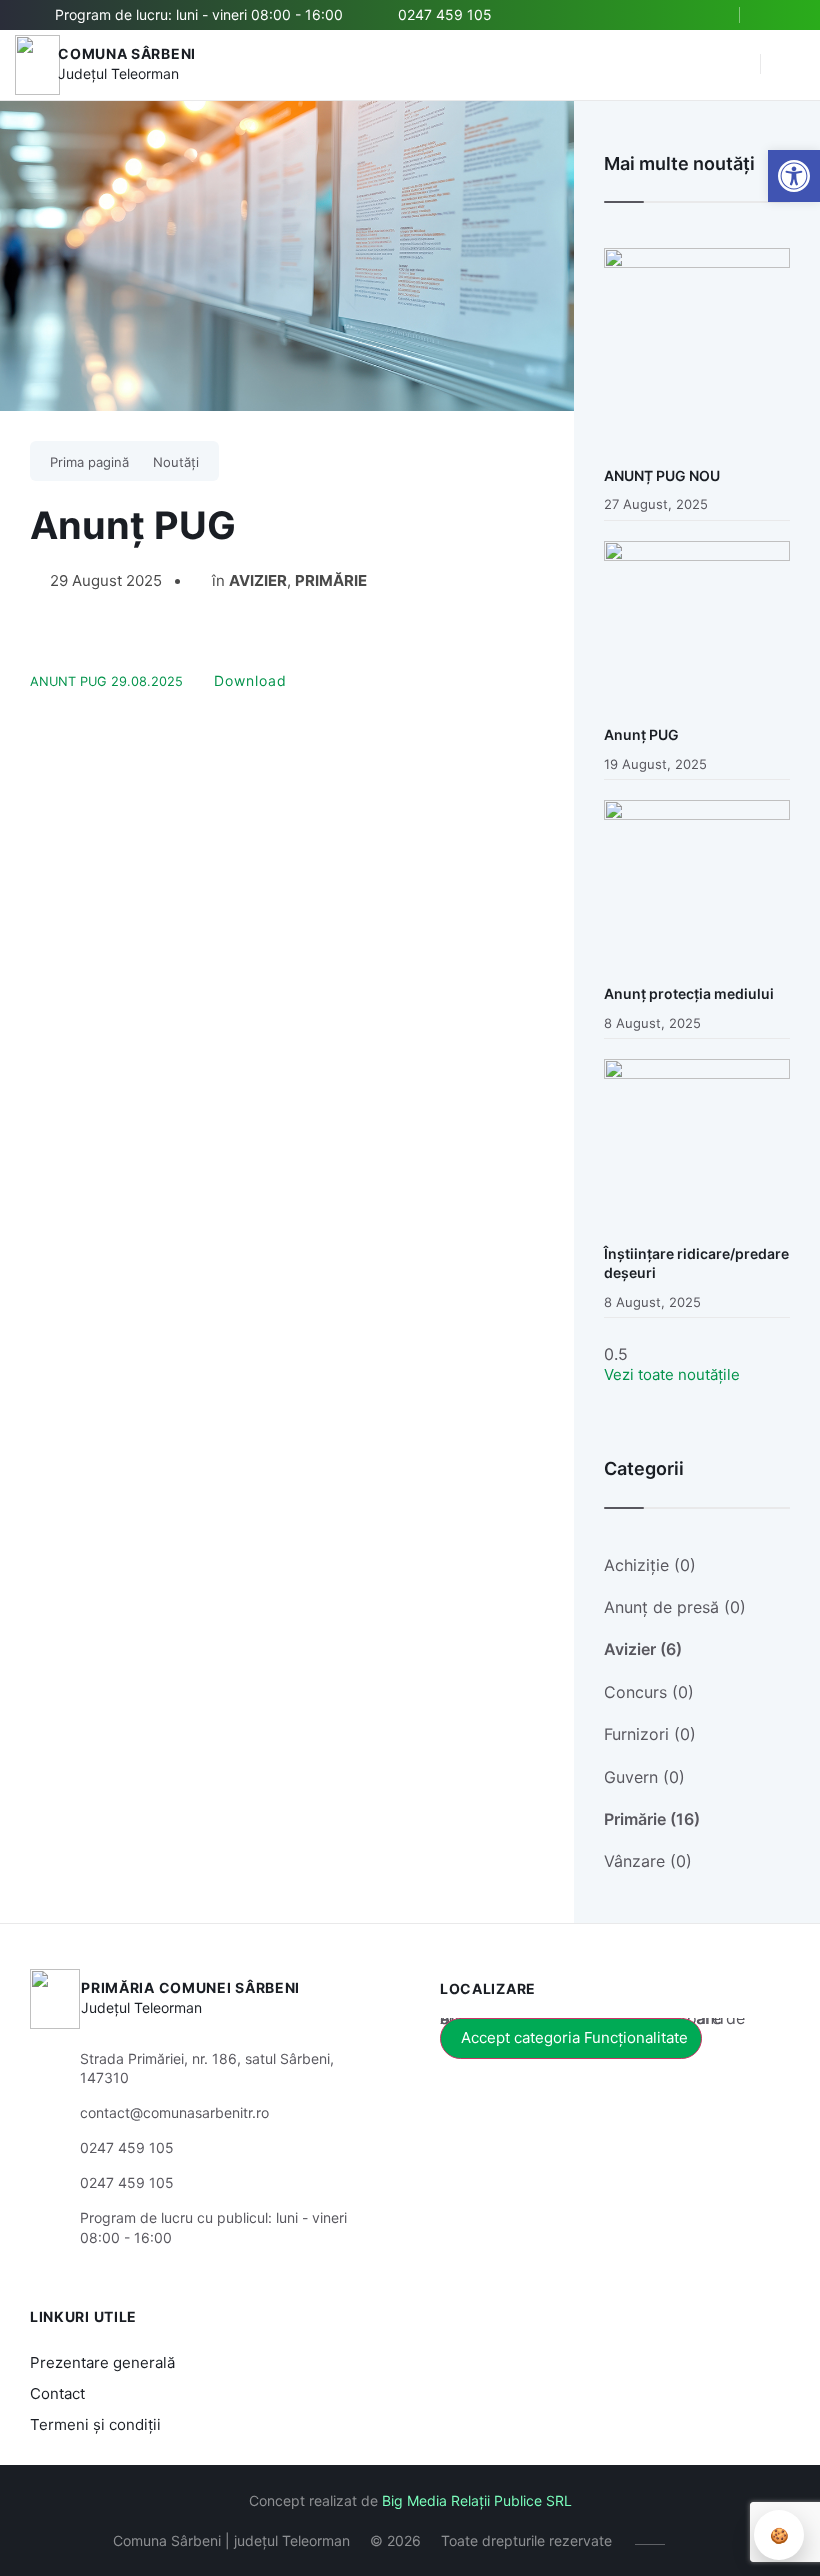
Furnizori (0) (650, 1734)
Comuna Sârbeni (127, 53)
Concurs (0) (649, 1692)
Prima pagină (89, 462)
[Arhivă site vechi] (777, 15)
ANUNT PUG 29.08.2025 (106, 681)
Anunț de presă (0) (675, 1607)
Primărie (331, 580)
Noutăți (176, 462)
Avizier (258, 580)
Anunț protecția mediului (689, 993)
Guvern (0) (644, 1777)
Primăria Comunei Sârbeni (190, 1987)
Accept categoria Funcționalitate (574, 2037)
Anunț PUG (641, 734)
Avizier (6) (643, 1649)
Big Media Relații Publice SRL (477, 2500)
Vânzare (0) (648, 1861)
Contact (57, 2393)
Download (250, 680)
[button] (735, 65)
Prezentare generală (102, 2362)
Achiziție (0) (650, 1565)
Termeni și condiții (95, 2424)
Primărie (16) (652, 1819)
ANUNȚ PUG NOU (662, 475)
